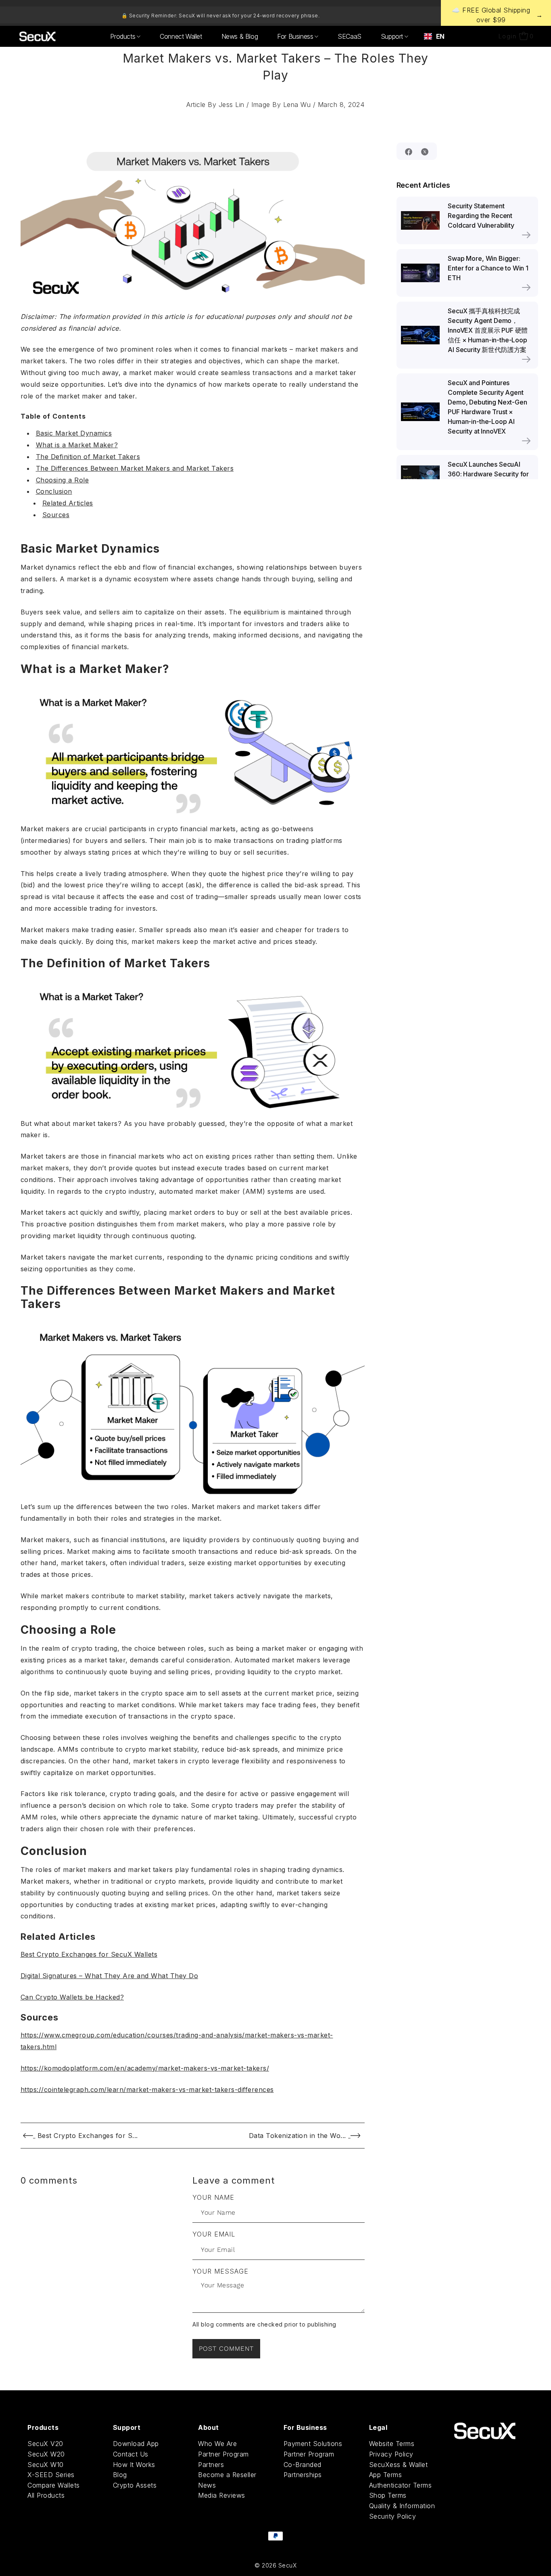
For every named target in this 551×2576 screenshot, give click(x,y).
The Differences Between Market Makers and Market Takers (135, 468)
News (207, 2485)
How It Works (134, 2465)
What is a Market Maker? (77, 445)
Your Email (214, 2234)
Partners (211, 2465)
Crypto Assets (135, 2485)
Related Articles (68, 503)
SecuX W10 (46, 2465)
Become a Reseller (227, 2475)
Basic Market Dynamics (74, 433)
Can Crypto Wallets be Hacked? (72, 1997)
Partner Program (223, 2454)
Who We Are (217, 2444)
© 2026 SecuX (275, 2565)
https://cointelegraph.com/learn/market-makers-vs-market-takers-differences (147, 2090)
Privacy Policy (391, 2454)
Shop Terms (388, 2495)
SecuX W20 (46, 2454)
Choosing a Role (63, 480)
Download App (136, 2444)
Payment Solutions (313, 2444)
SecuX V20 (45, 2444)
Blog (120, 2475)
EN (440, 36)
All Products (46, 2495)
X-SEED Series (51, 2475)
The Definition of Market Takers (88, 457)
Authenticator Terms (401, 2485)
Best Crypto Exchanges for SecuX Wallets (89, 1954)
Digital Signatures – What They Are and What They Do (110, 1976)
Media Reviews (222, 2495)
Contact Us (131, 2454)
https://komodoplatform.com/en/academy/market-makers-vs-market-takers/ (145, 2068)
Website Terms (392, 2444)
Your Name (213, 2197)
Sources (56, 515)
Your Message (220, 2271)
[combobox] (434, 36)
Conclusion (54, 491)
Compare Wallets (54, 2485)
